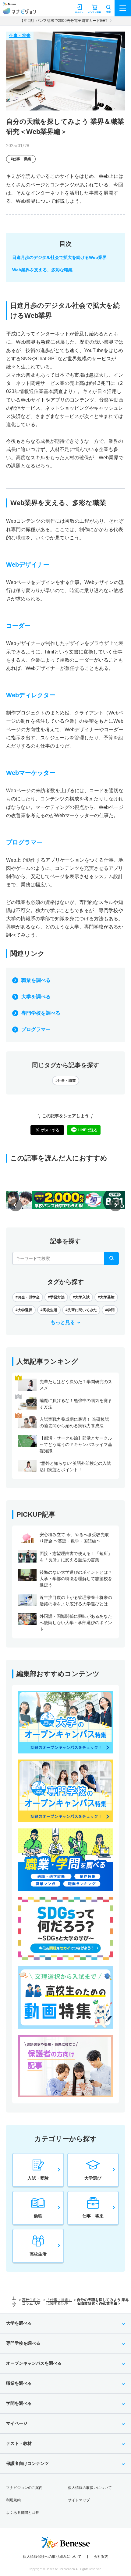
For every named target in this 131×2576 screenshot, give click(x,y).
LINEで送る (88, 1130)
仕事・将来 (20, 36)
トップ (14, 2302)
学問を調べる (19, 2403)
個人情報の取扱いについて (90, 2488)
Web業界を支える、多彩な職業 (42, 270)
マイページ (17, 2423)
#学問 (110, 1310)
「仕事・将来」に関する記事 (59, 2302)
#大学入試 (81, 1297)
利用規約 (13, 2500)
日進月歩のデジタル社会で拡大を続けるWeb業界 (59, 257)
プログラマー (36, 1029)
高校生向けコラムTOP (31, 2302)
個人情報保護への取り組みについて (52, 2557)
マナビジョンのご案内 (24, 2488)
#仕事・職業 (21, 159)
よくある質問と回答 (23, 2513)
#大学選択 (24, 1310)
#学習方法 (56, 1297)
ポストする (50, 1130)
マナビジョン (19, 11)
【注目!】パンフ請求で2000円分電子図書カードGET (64, 21)
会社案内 (101, 2557)
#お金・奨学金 (28, 1297)
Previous (16, 1205)
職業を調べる (36, 980)
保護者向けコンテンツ (27, 2463)
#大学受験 (106, 1297)
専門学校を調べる (41, 1013)
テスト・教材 (19, 2443)
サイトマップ (79, 2500)
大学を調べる (36, 997)
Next (115, 1205)
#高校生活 (49, 1310)
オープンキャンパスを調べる (34, 2363)
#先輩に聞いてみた (81, 1310)
